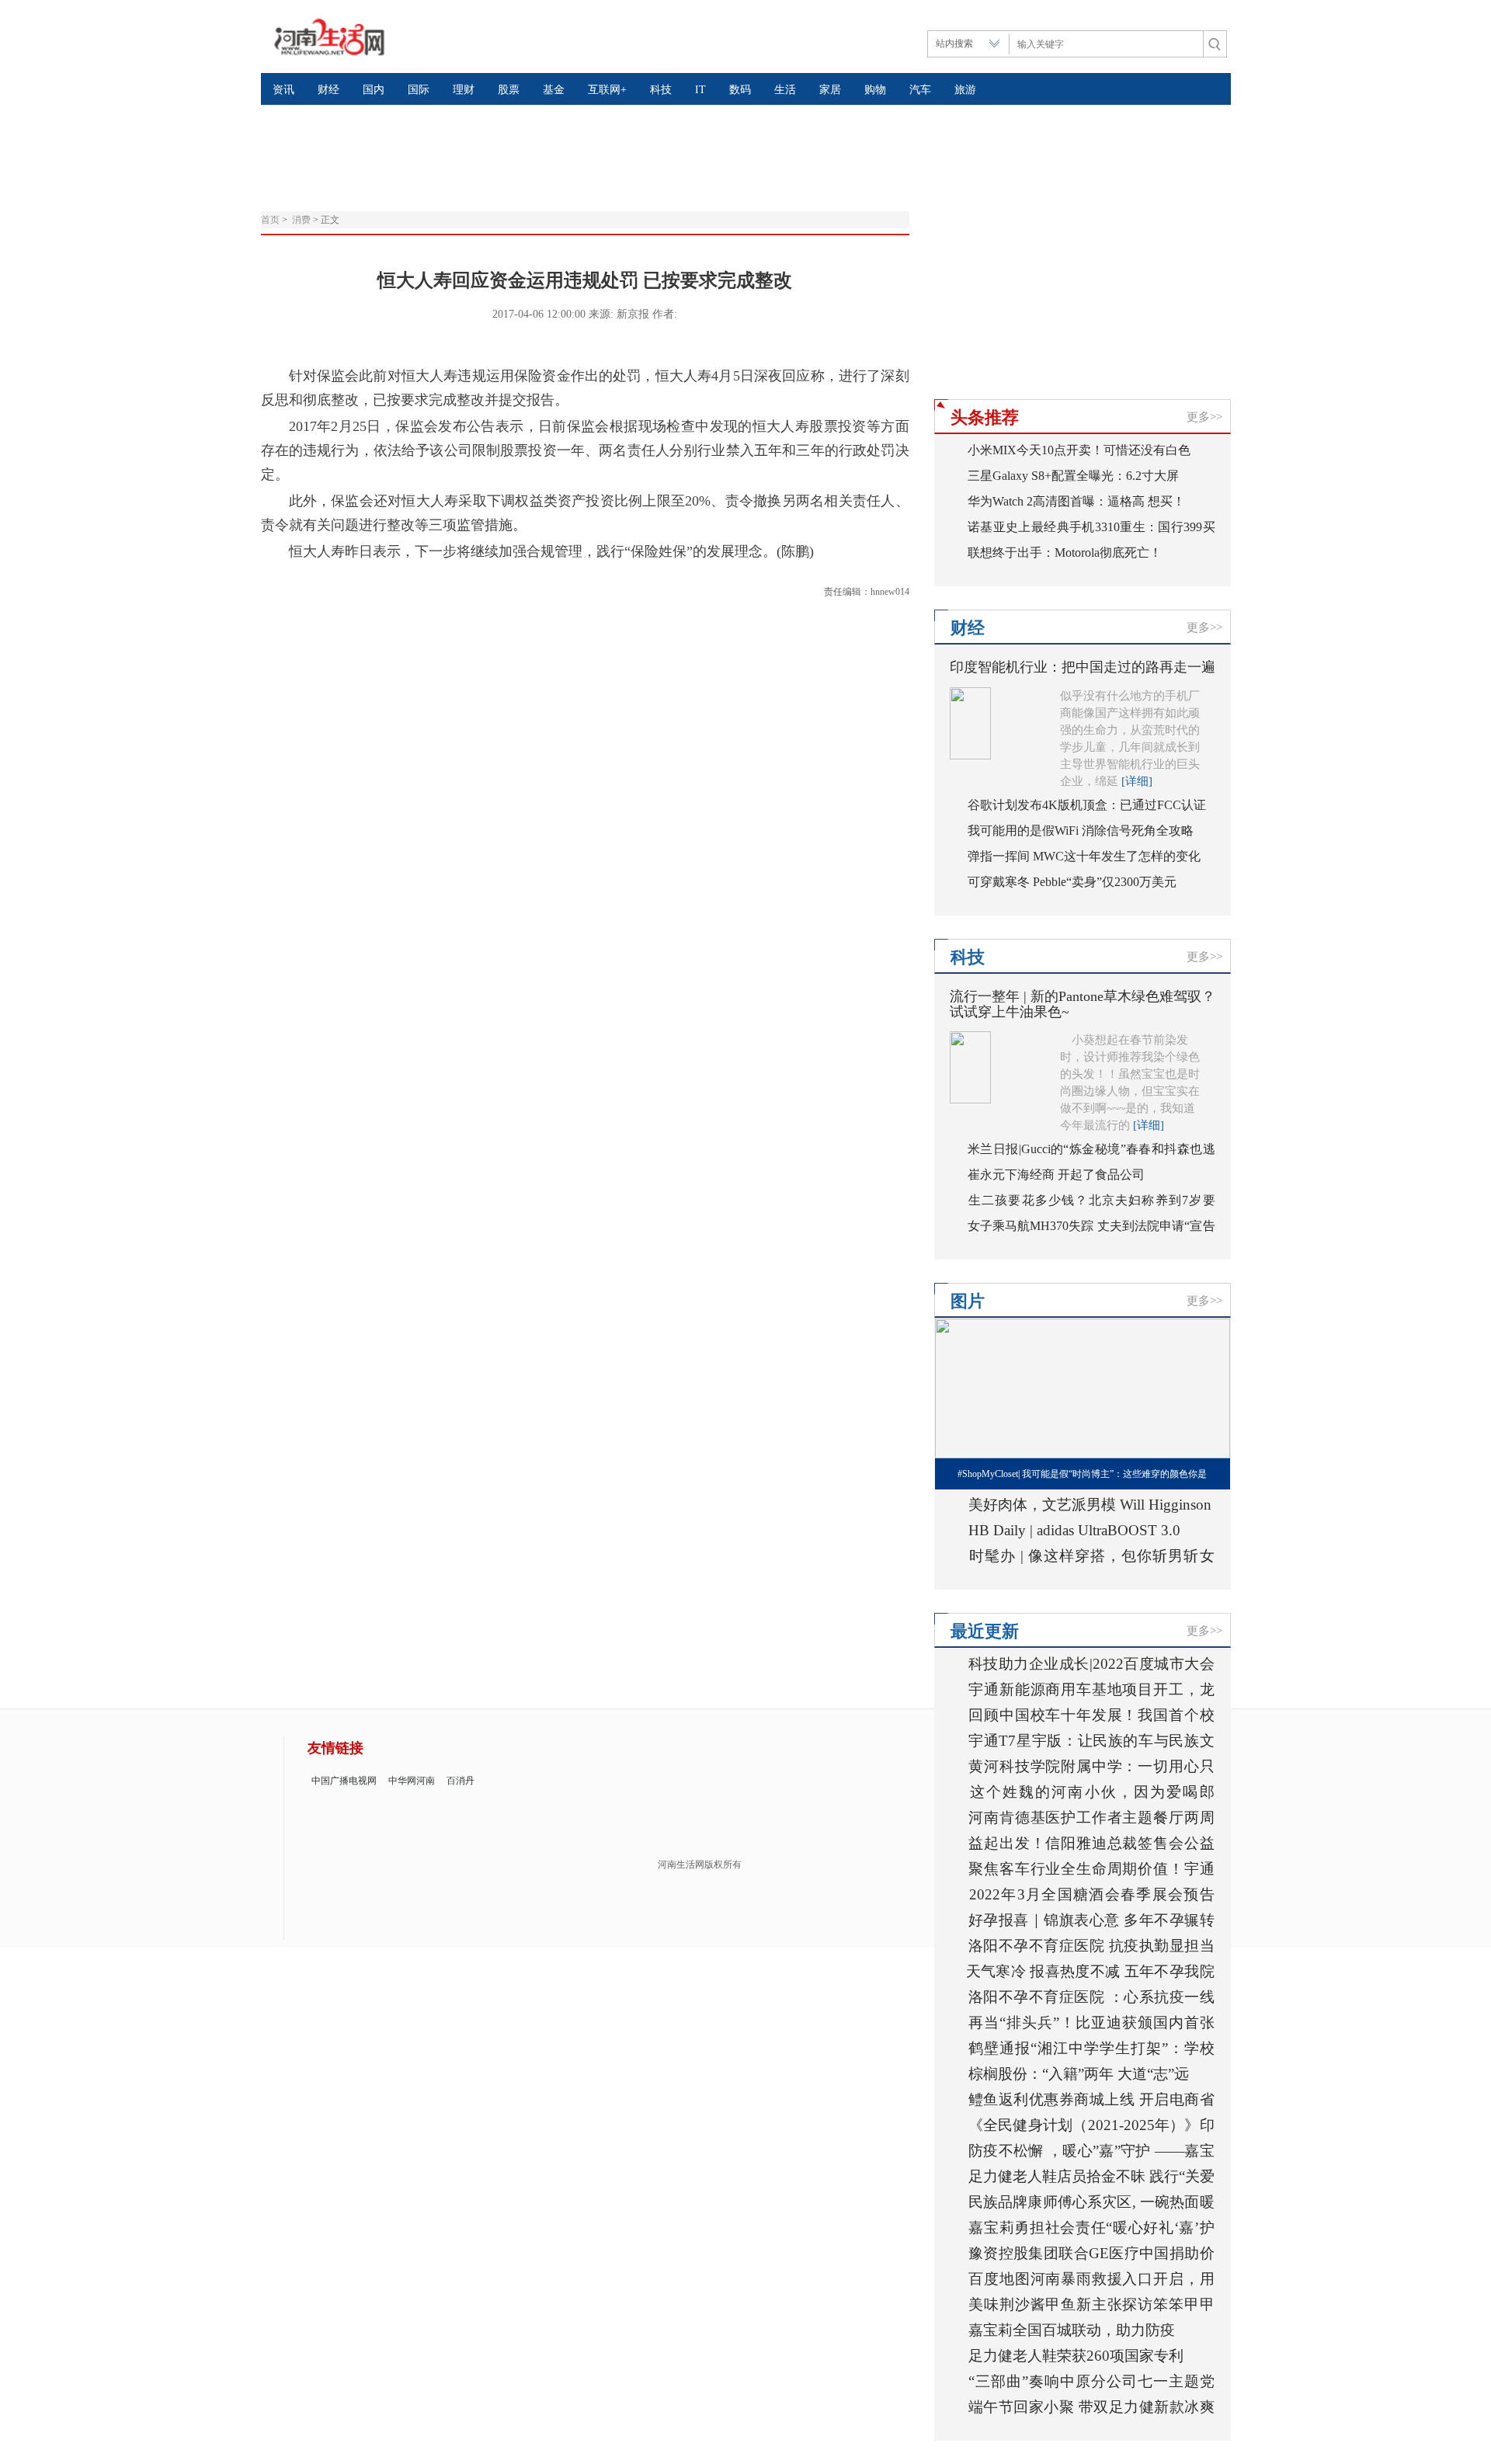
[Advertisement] (638, 144)
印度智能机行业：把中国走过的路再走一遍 (1083, 667)
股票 (509, 90)
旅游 (965, 90)
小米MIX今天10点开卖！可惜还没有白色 (1079, 450)
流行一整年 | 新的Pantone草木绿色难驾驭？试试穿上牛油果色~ (1083, 1004)
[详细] (1137, 781)
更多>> (1204, 417)
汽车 (920, 90)
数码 (740, 90)
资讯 (283, 90)
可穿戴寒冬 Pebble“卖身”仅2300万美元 (1072, 882)
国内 (374, 90)
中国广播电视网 (344, 1781)
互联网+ (607, 90)
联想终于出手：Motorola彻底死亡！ (1065, 553)
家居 (830, 90)
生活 (785, 90)
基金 (554, 90)
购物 (875, 90)
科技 (661, 90)
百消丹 (461, 1781)
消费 (301, 220)
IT (700, 90)
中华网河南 (412, 1781)
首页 (270, 220)
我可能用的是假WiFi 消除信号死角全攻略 (1081, 831)
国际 (419, 90)
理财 (464, 90)
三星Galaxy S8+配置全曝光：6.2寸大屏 (1073, 476)
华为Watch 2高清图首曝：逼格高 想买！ (1076, 501)
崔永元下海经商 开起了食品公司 (1056, 1175)
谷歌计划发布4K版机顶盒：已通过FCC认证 (1087, 805)
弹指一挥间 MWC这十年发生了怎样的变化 (1084, 856)
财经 (328, 90)
